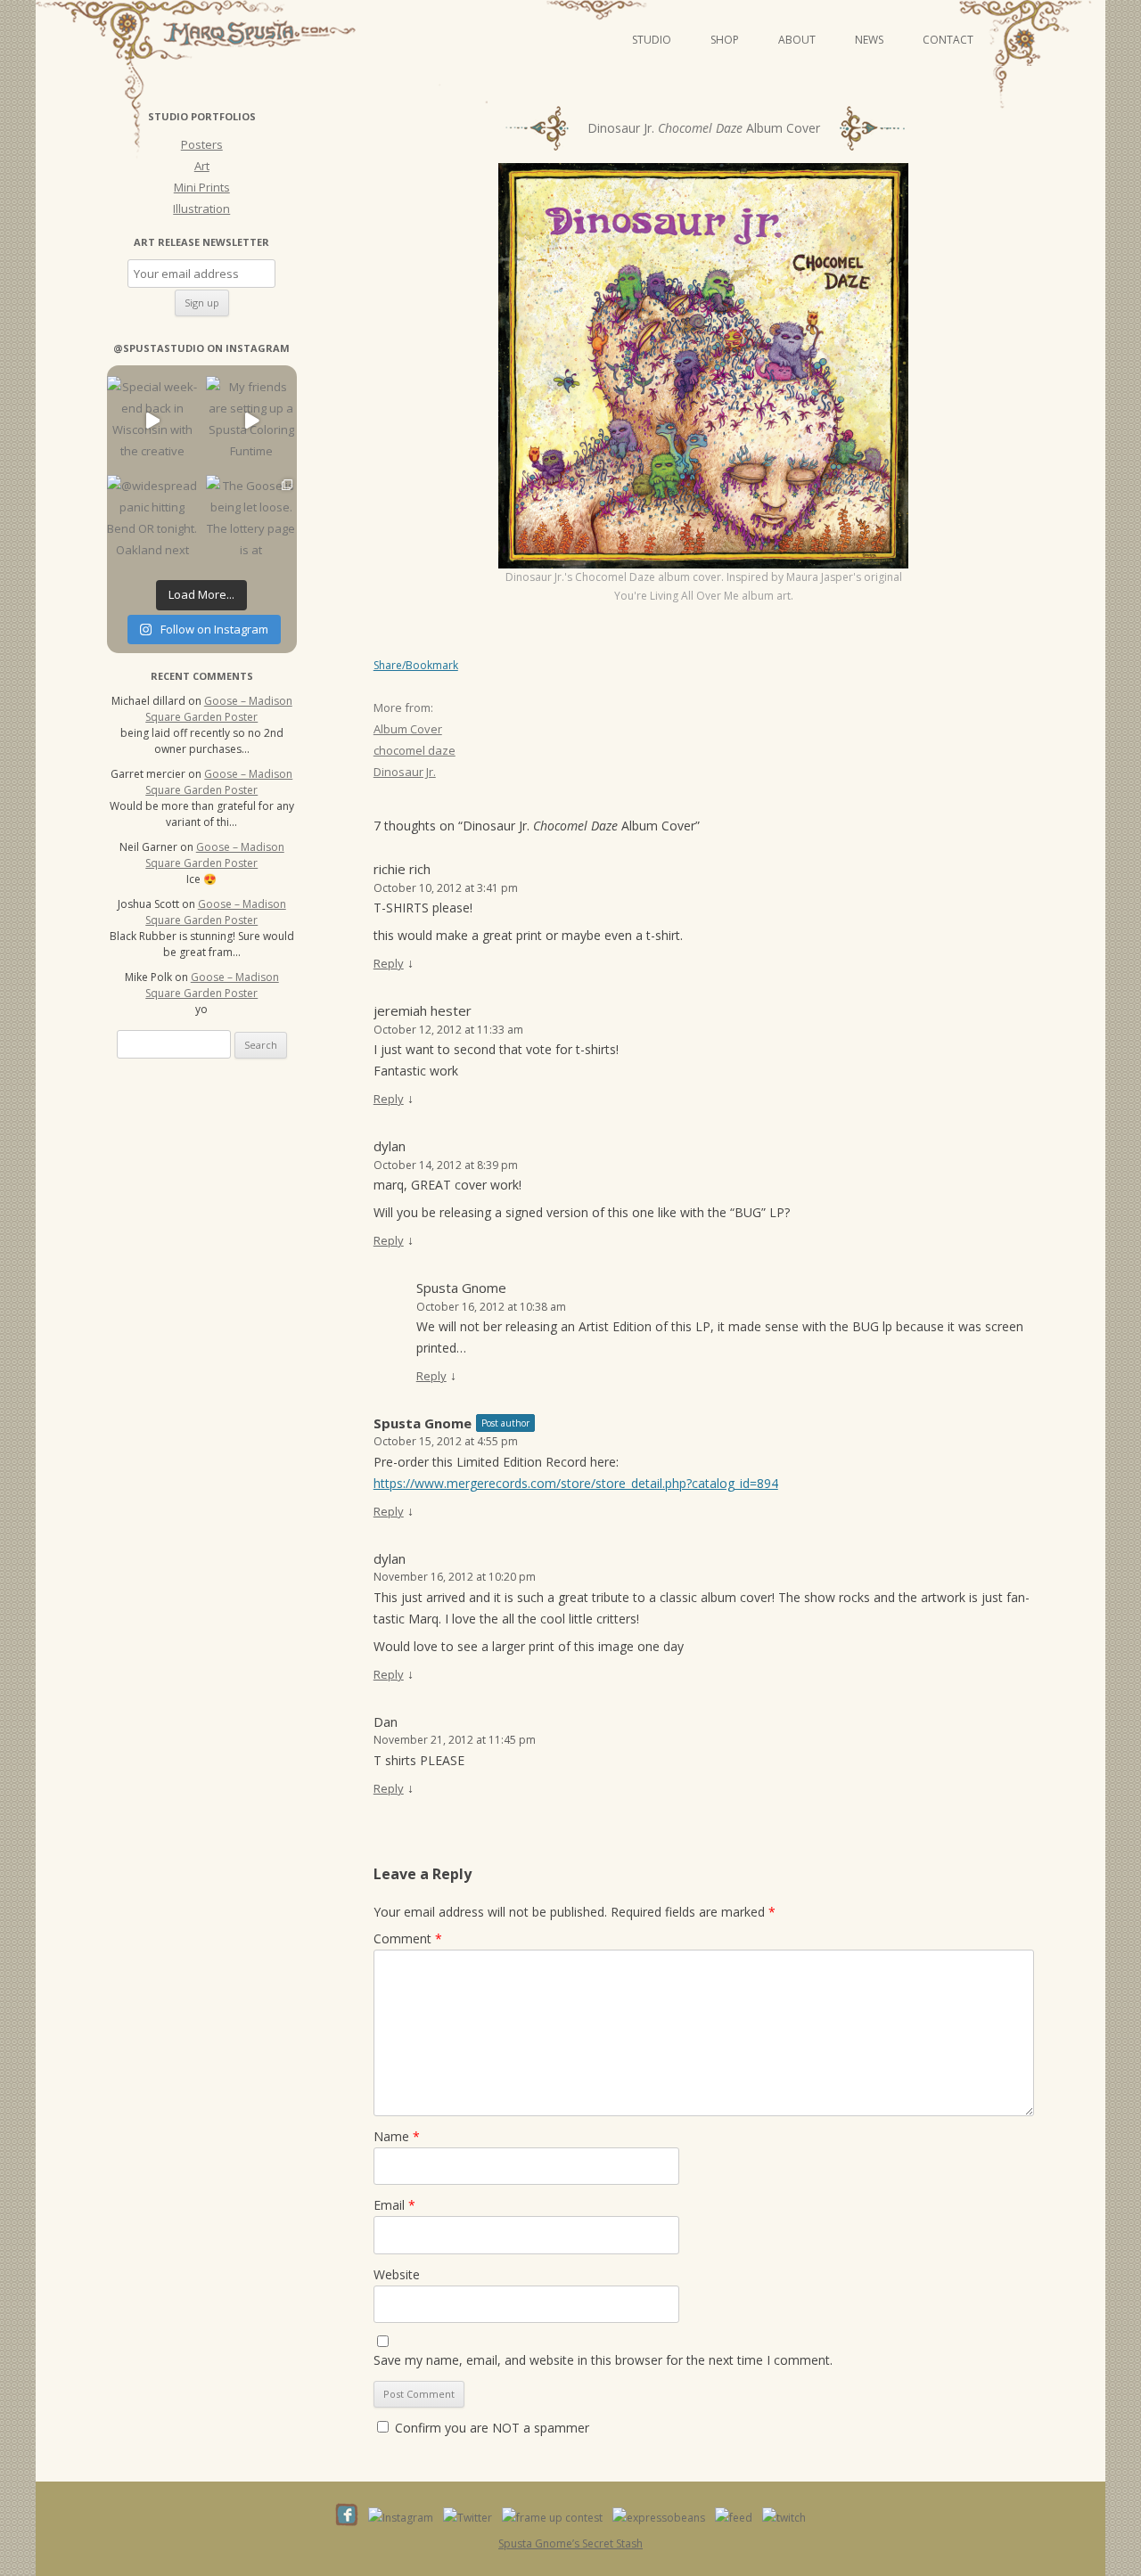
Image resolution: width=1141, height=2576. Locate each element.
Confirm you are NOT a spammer (490, 2428)
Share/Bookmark (416, 666)
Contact (948, 40)
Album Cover (408, 729)
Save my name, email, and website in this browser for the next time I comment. (603, 2360)
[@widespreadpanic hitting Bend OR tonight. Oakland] (152, 520)
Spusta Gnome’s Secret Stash (570, 2543)
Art (202, 166)
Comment (408, 1938)
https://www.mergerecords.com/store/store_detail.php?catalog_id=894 (576, 1483)
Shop (725, 40)
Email (394, 2205)
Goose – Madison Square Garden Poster (219, 709)
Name (397, 2136)
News (869, 40)
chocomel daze (415, 750)
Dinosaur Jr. (405, 772)
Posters (202, 144)
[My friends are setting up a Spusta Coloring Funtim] (251, 421)
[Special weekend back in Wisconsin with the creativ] (152, 421)
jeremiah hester (423, 1010)
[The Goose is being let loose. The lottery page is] (251, 520)
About (797, 40)
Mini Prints (202, 187)
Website (397, 2274)
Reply (389, 963)
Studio (652, 40)
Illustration (201, 209)
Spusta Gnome (461, 1288)
